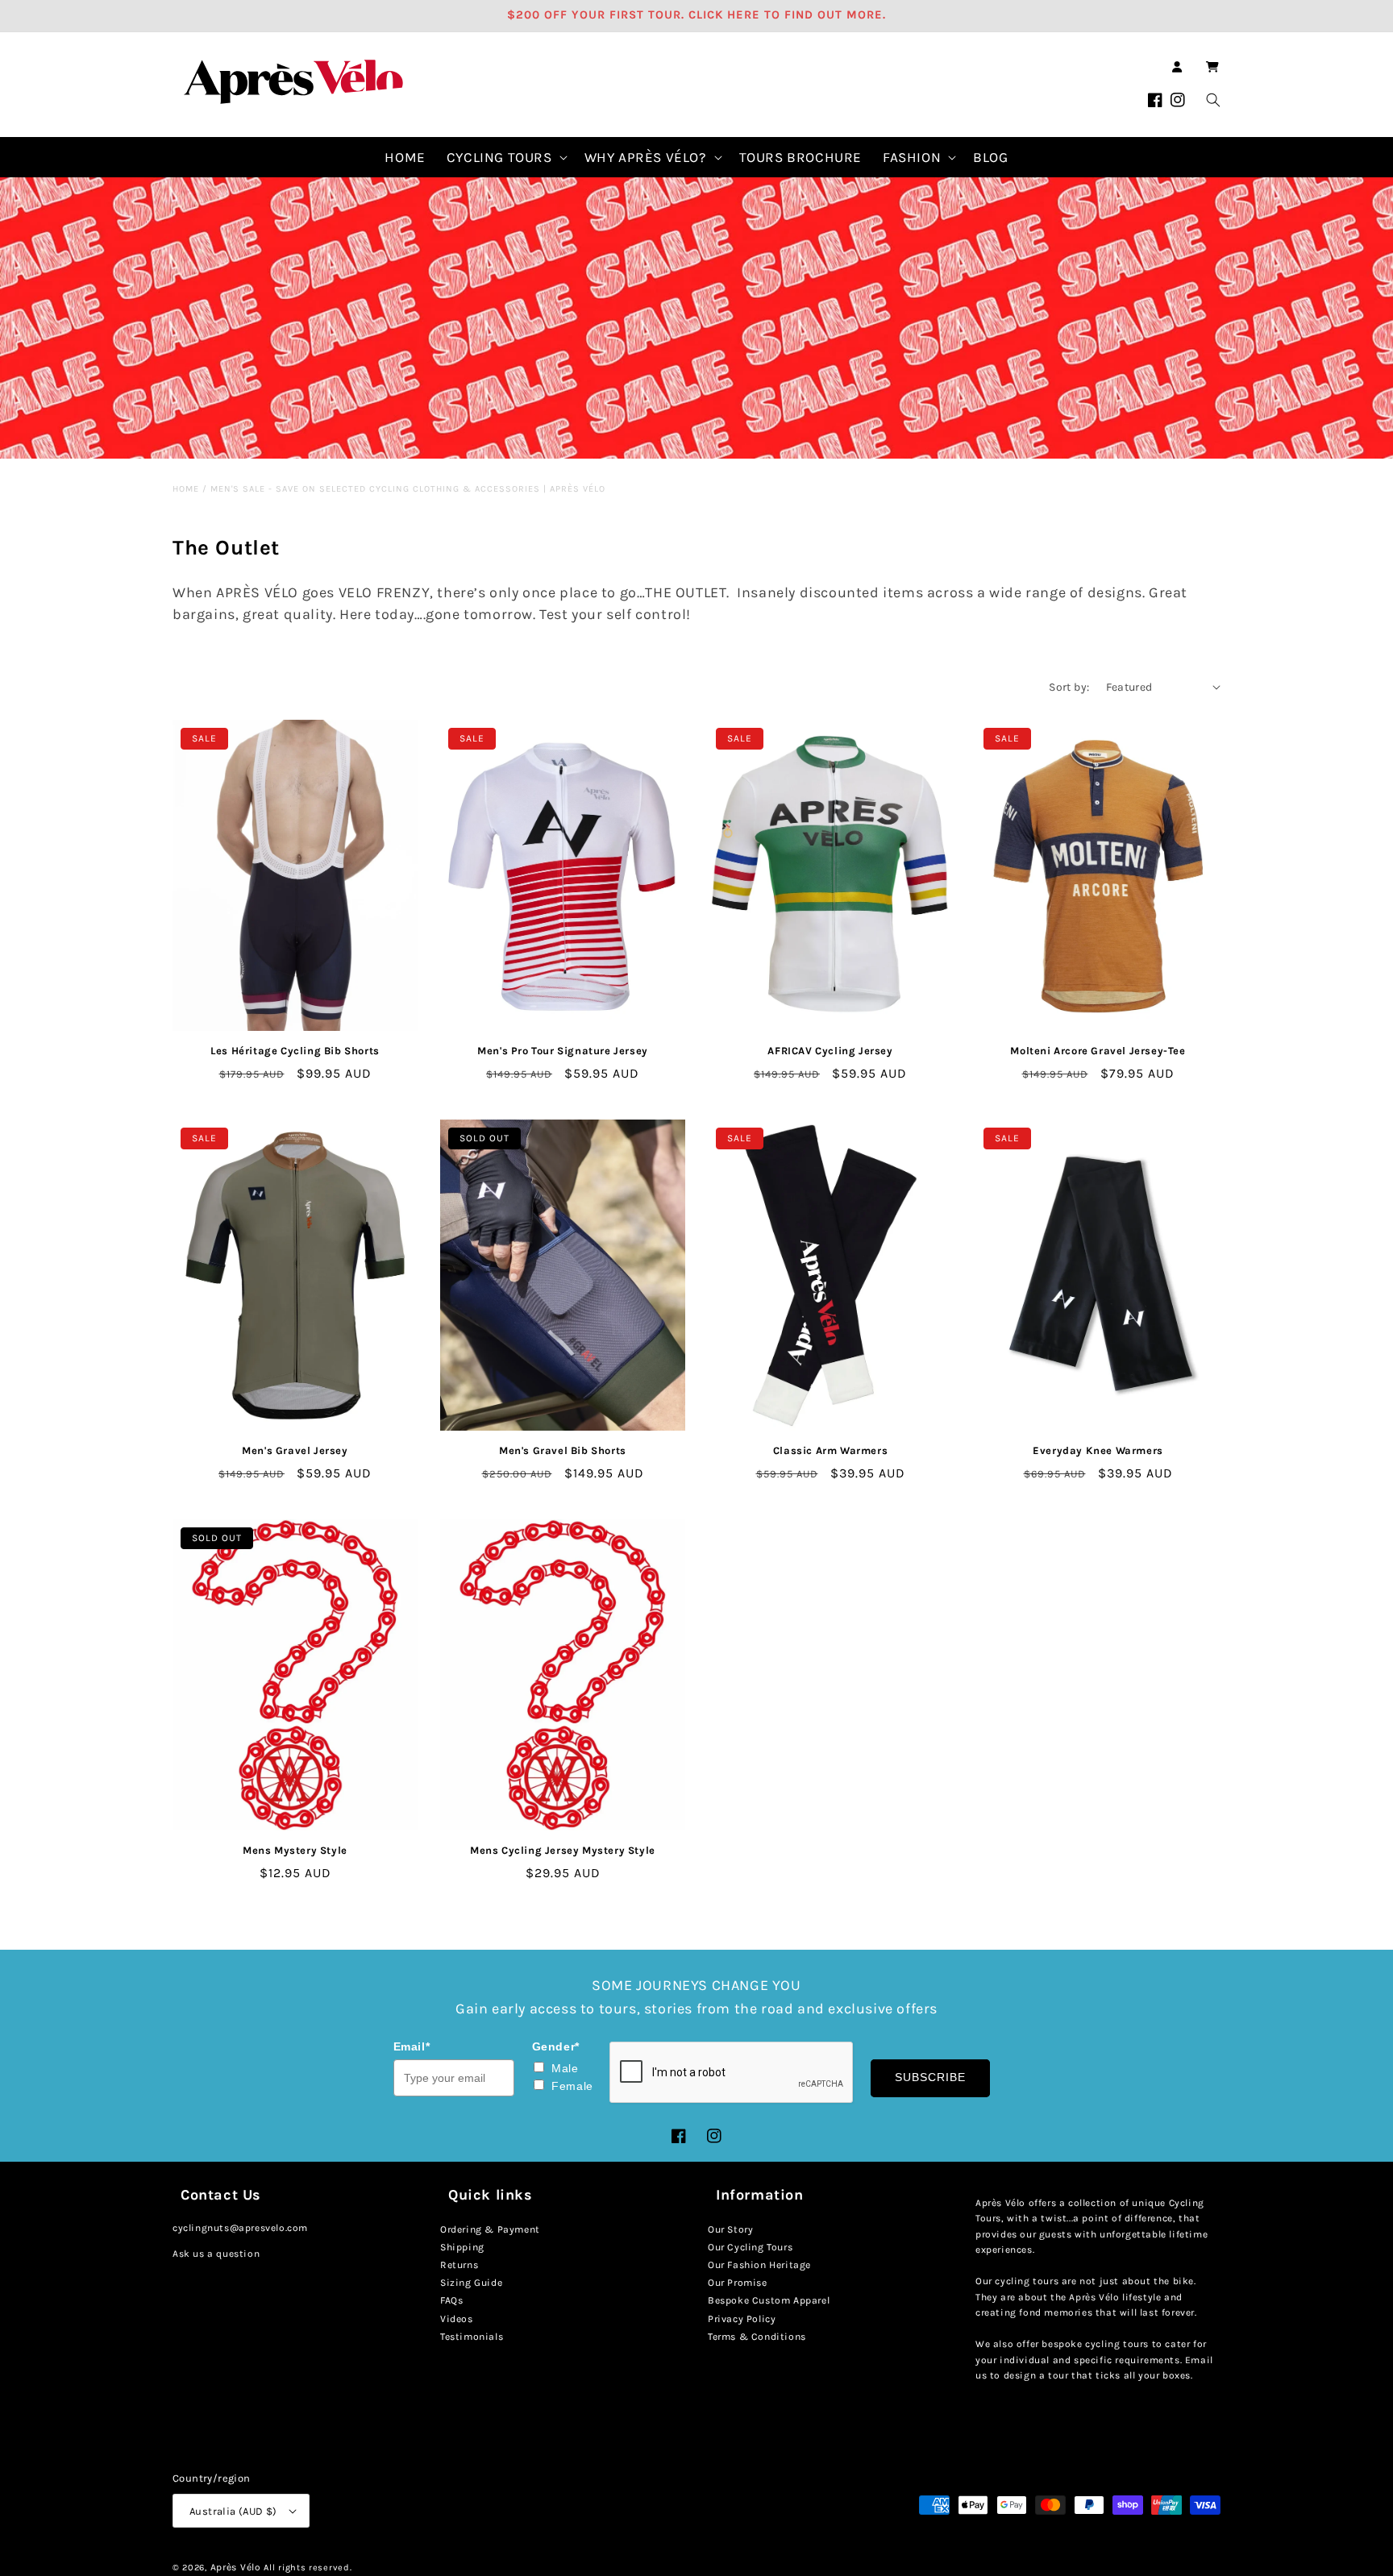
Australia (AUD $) (233, 2511)
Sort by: (1069, 687)
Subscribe (930, 2077)
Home (186, 489)
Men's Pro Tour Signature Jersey (563, 1051)
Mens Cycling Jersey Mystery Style (563, 1850)
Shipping (462, 2247)
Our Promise (738, 2283)
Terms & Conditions (757, 2337)
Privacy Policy (742, 2319)
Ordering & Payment (490, 2229)
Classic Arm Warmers (830, 1450)
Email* (412, 2046)
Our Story (730, 2229)
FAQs (451, 2300)
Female (572, 2086)
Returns (459, 2265)
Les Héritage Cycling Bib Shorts (295, 1051)
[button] (1212, 67)
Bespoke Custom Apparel (769, 2300)
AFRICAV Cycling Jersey (830, 1051)
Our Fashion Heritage (759, 2265)
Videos (457, 2319)
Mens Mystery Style (295, 1850)
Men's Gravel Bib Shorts (563, 1450)
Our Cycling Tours (750, 2247)
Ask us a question (216, 2254)
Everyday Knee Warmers (1098, 1450)
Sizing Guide (471, 2283)
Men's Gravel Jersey (295, 1450)
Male (565, 2068)
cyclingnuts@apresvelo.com (240, 2228)
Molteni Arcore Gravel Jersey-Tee (1098, 1051)
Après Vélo (236, 2567)
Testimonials (472, 2337)
